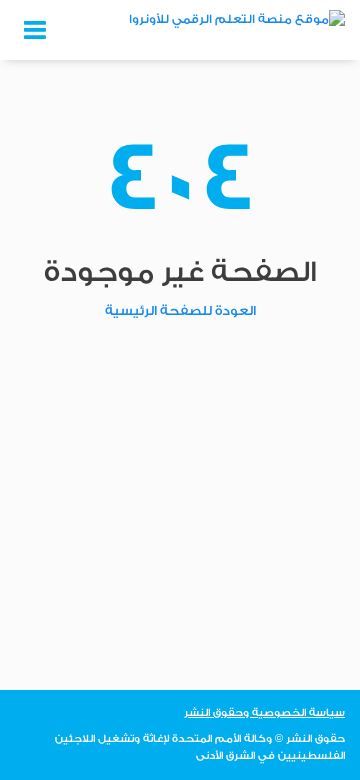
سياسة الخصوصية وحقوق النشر (264, 713)
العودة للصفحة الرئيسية (180, 310)
